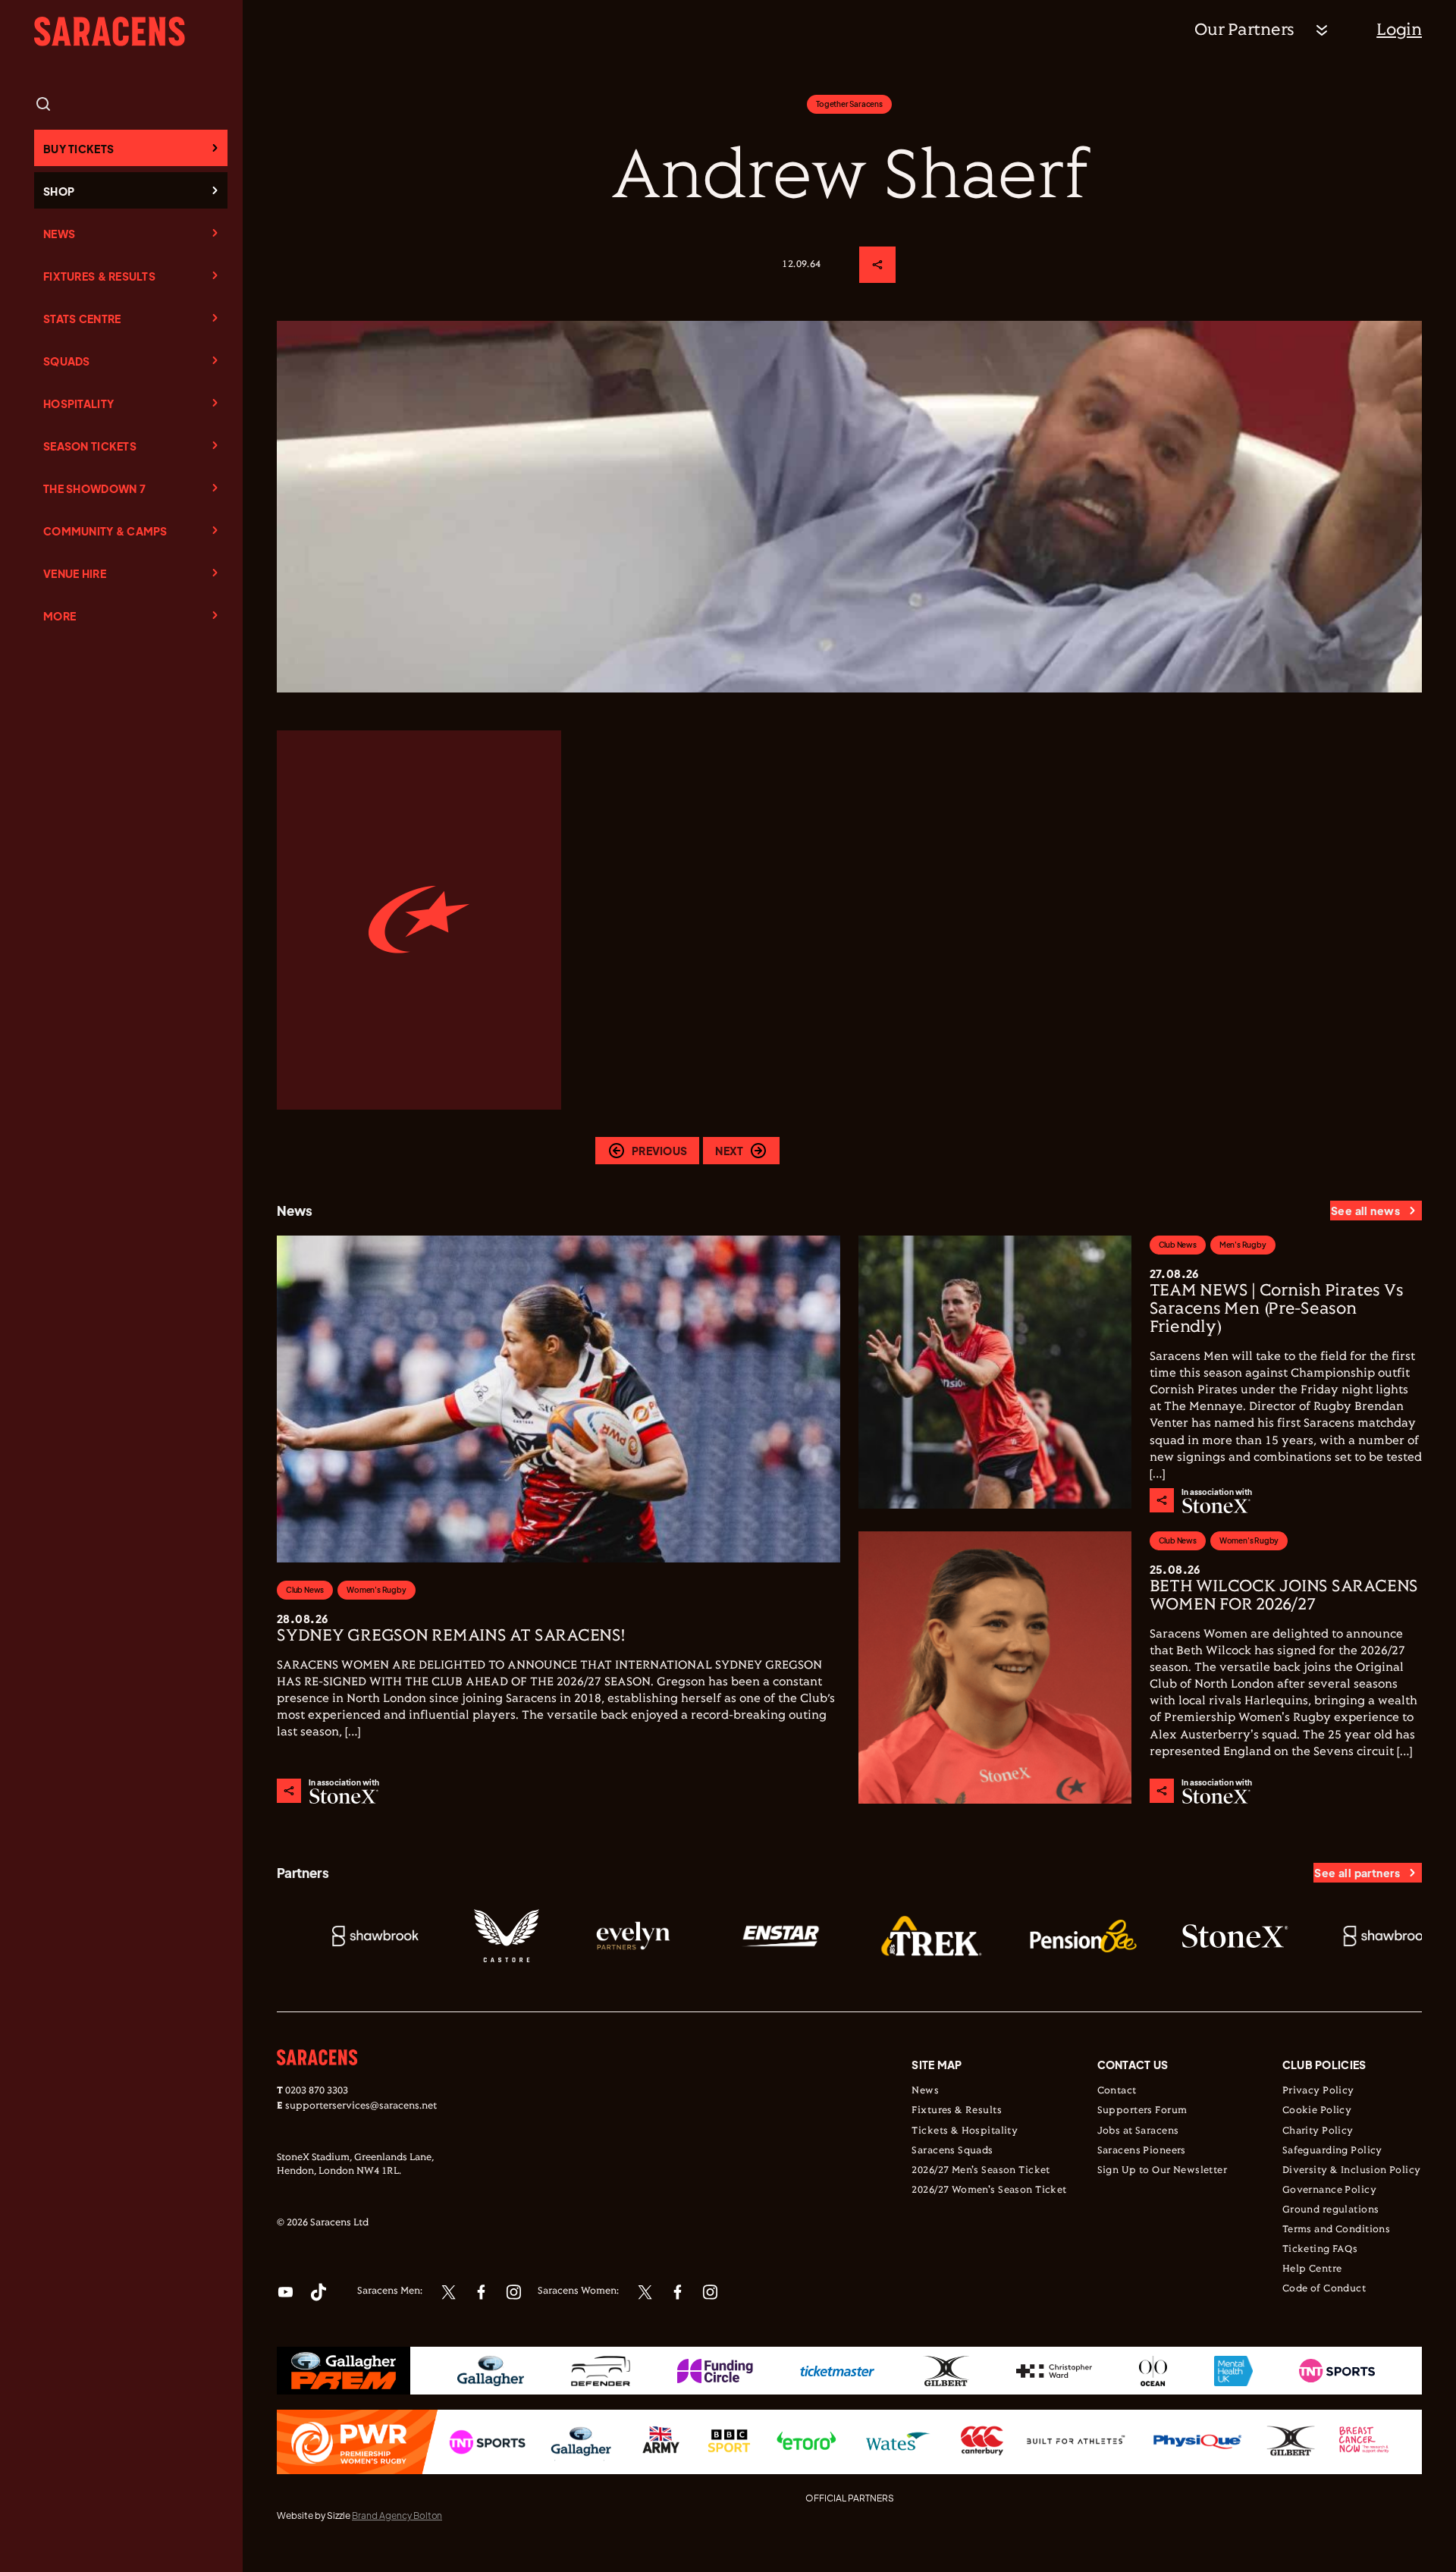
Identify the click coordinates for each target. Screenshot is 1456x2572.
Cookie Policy (1317, 2111)
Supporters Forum (1142, 2111)
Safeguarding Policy (1332, 2151)
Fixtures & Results (99, 276)
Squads (67, 361)
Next (729, 1151)
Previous (659, 1151)
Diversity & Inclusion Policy (1352, 2171)
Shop (59, 191)
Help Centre (1312, 2269)
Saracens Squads (952, 2151)
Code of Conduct (1324, 2289)
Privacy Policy (1318, 2091)
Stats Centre (82, 319)
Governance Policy (1329, 2190)
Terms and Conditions (1336, 2230)
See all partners (1357, 1873)
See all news (1365, 1211)
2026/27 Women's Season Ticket (989, 2190)
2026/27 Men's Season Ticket (981, 2171)
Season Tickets (90, 446)
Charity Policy (1318, 2131)
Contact (1117, 2091)
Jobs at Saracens (1138, 2131)
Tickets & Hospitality (965, 2131)
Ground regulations (1331, 2210)
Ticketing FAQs (1320, 2250)
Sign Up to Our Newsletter (1163, 2171)
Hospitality (78, 404)
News (59, 234)
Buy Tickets (78, 149)
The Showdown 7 (94, 488)
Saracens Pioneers (1142, 2151)
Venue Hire (75, 573)
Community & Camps (105, 531)
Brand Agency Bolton (397, 2515)
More (60, 616)
